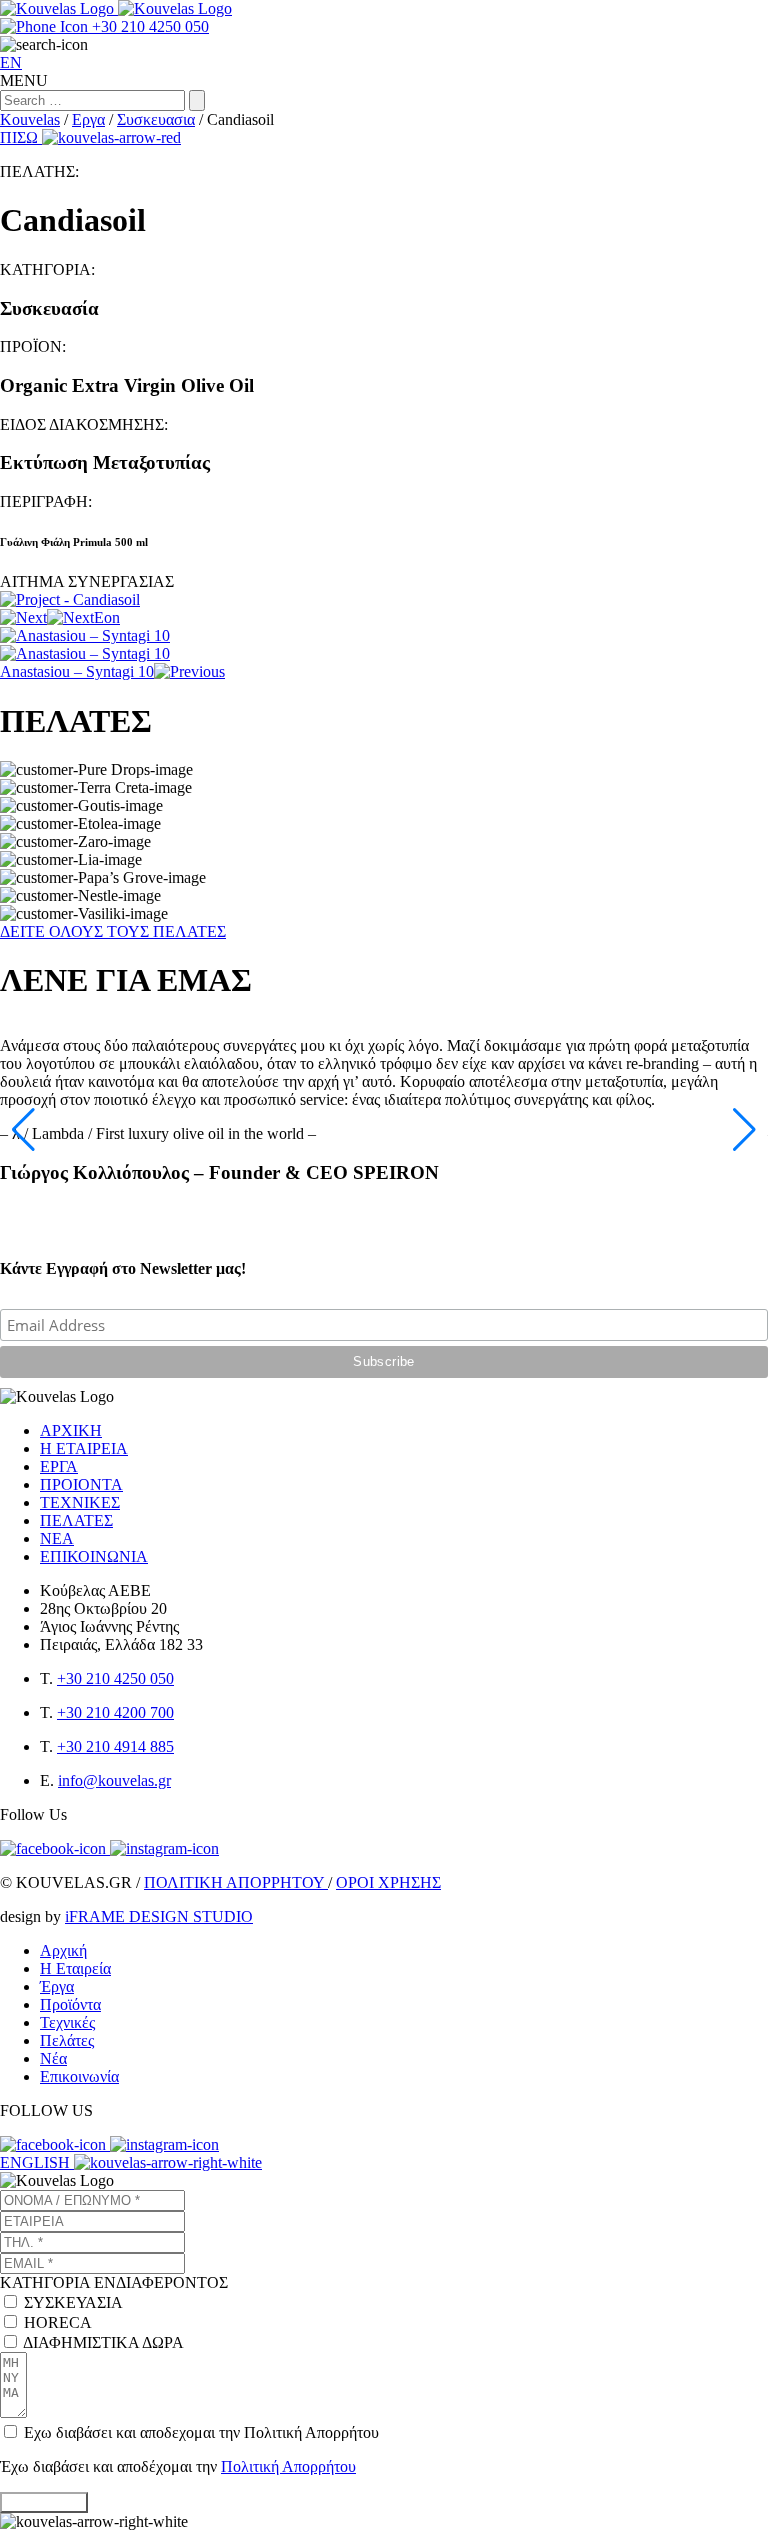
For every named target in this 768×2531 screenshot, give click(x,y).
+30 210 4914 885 (115, 1746)
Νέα (53, 2058)
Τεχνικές (67, 2022)
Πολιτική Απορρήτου (288, 2466)
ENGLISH (37, 2162)
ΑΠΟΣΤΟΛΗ (44, 2502)
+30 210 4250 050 (115, 1678)
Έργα (57, 1986)
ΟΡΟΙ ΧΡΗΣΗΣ (388, 1882)
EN (11, 62)
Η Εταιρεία (75, 1968)
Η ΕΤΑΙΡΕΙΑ (84, 1448)
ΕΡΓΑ (59, 1466)
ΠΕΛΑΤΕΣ (76, 1520)
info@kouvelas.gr (114, 1780)
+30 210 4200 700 (115, 1712)
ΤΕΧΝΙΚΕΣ (80, 1502)
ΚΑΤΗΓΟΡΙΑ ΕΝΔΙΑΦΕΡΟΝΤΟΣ (114, 2282)
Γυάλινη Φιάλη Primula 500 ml (74, 542)
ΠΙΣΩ (21, 137)
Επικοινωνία (79, 2076)
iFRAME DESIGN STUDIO (159, 1916)
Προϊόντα (70, 2004)
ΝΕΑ (57, 1538)
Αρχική (63, 1950)
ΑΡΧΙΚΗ (71, 1430)
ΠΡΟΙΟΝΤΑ (81, 1484)
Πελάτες (67, 2040)
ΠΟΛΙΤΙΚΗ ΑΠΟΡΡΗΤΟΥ (236, 1882)
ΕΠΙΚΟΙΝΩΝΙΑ (94, 1556)
